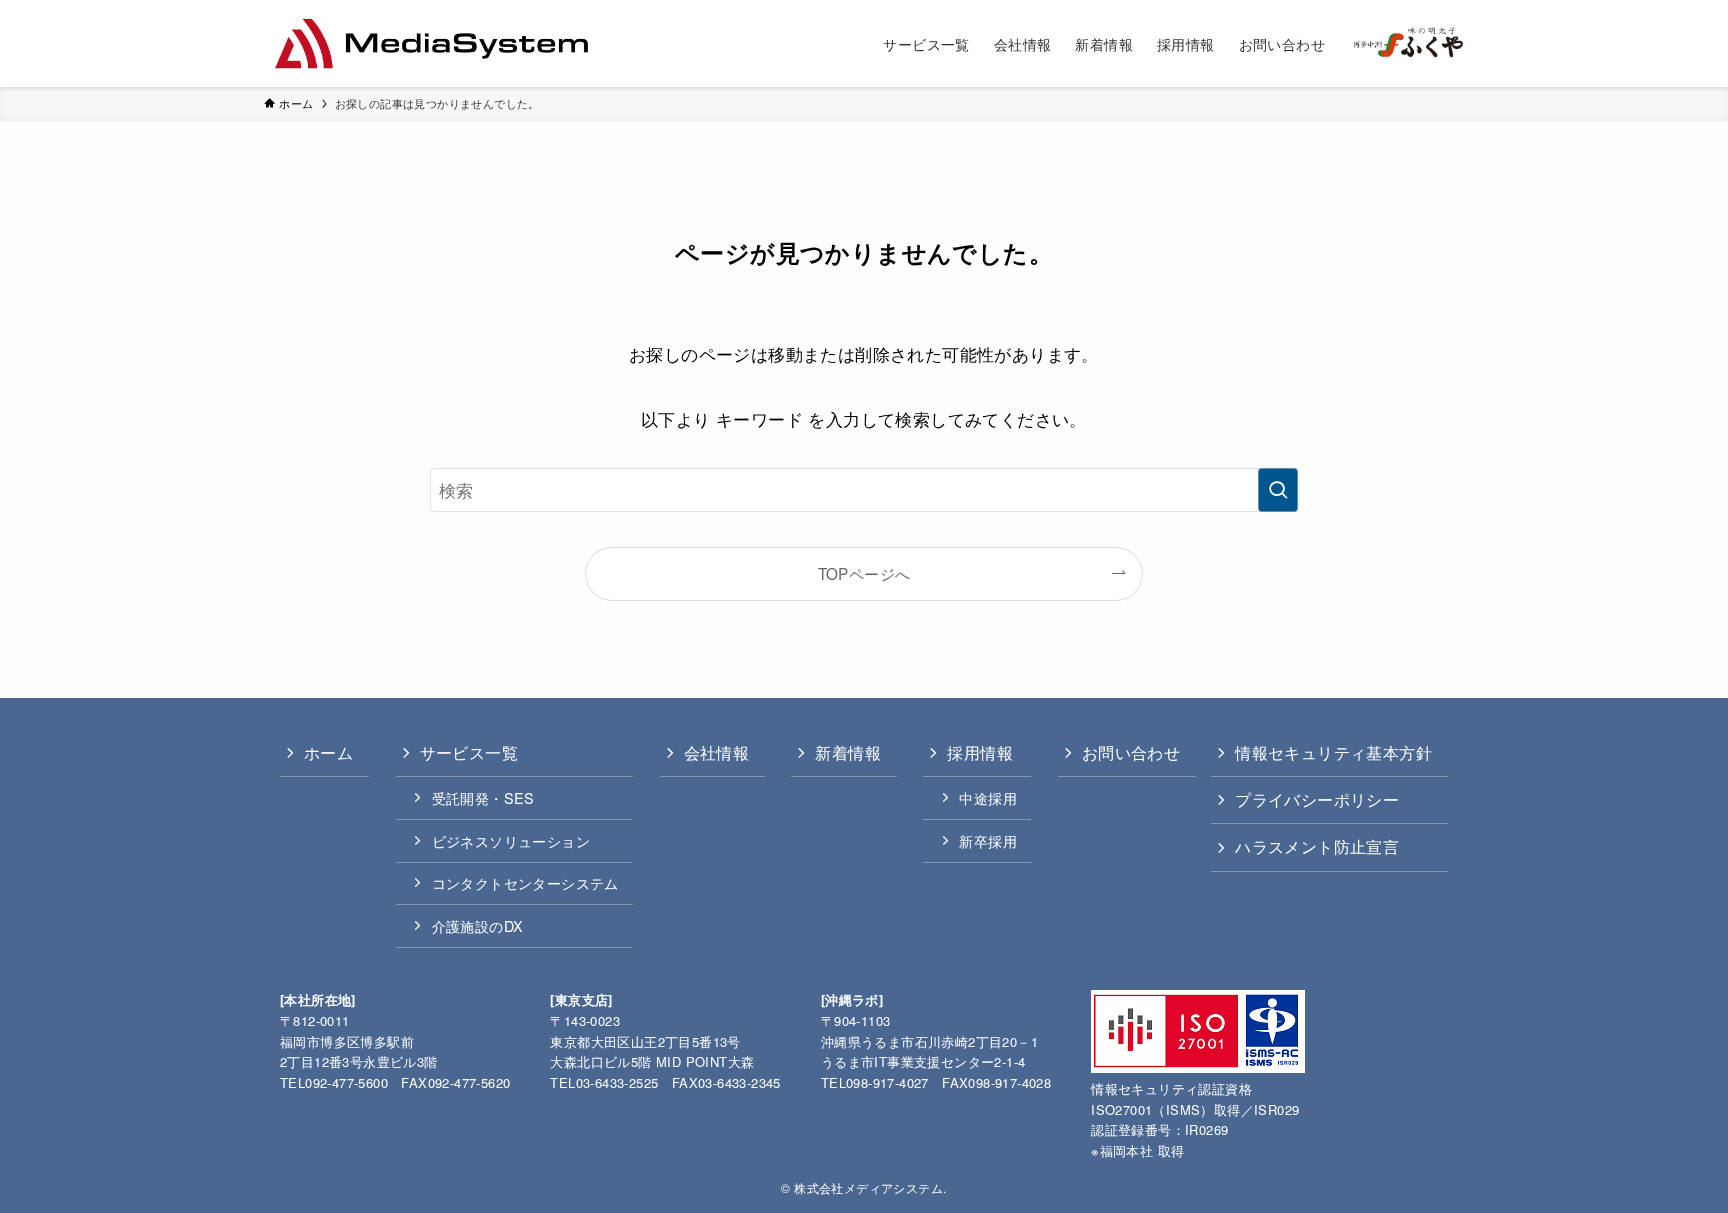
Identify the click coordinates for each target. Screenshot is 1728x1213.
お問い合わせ (1131, 752)
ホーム (328, 752)
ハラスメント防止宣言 (1317, 846)
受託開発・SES (483, 797)
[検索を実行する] (1278, 490)
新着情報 (848, 752)
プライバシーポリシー (1317, 799)
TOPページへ (864, 573)
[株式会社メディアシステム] (431, 43)
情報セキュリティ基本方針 (1333, 752)
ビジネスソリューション (511, 840)
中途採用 (988, 797)
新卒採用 (988, 840)
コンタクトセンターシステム (525, 882)
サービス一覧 (469, 752)
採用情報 (980, 752)
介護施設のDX (478, 925)
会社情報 (717, 752)
